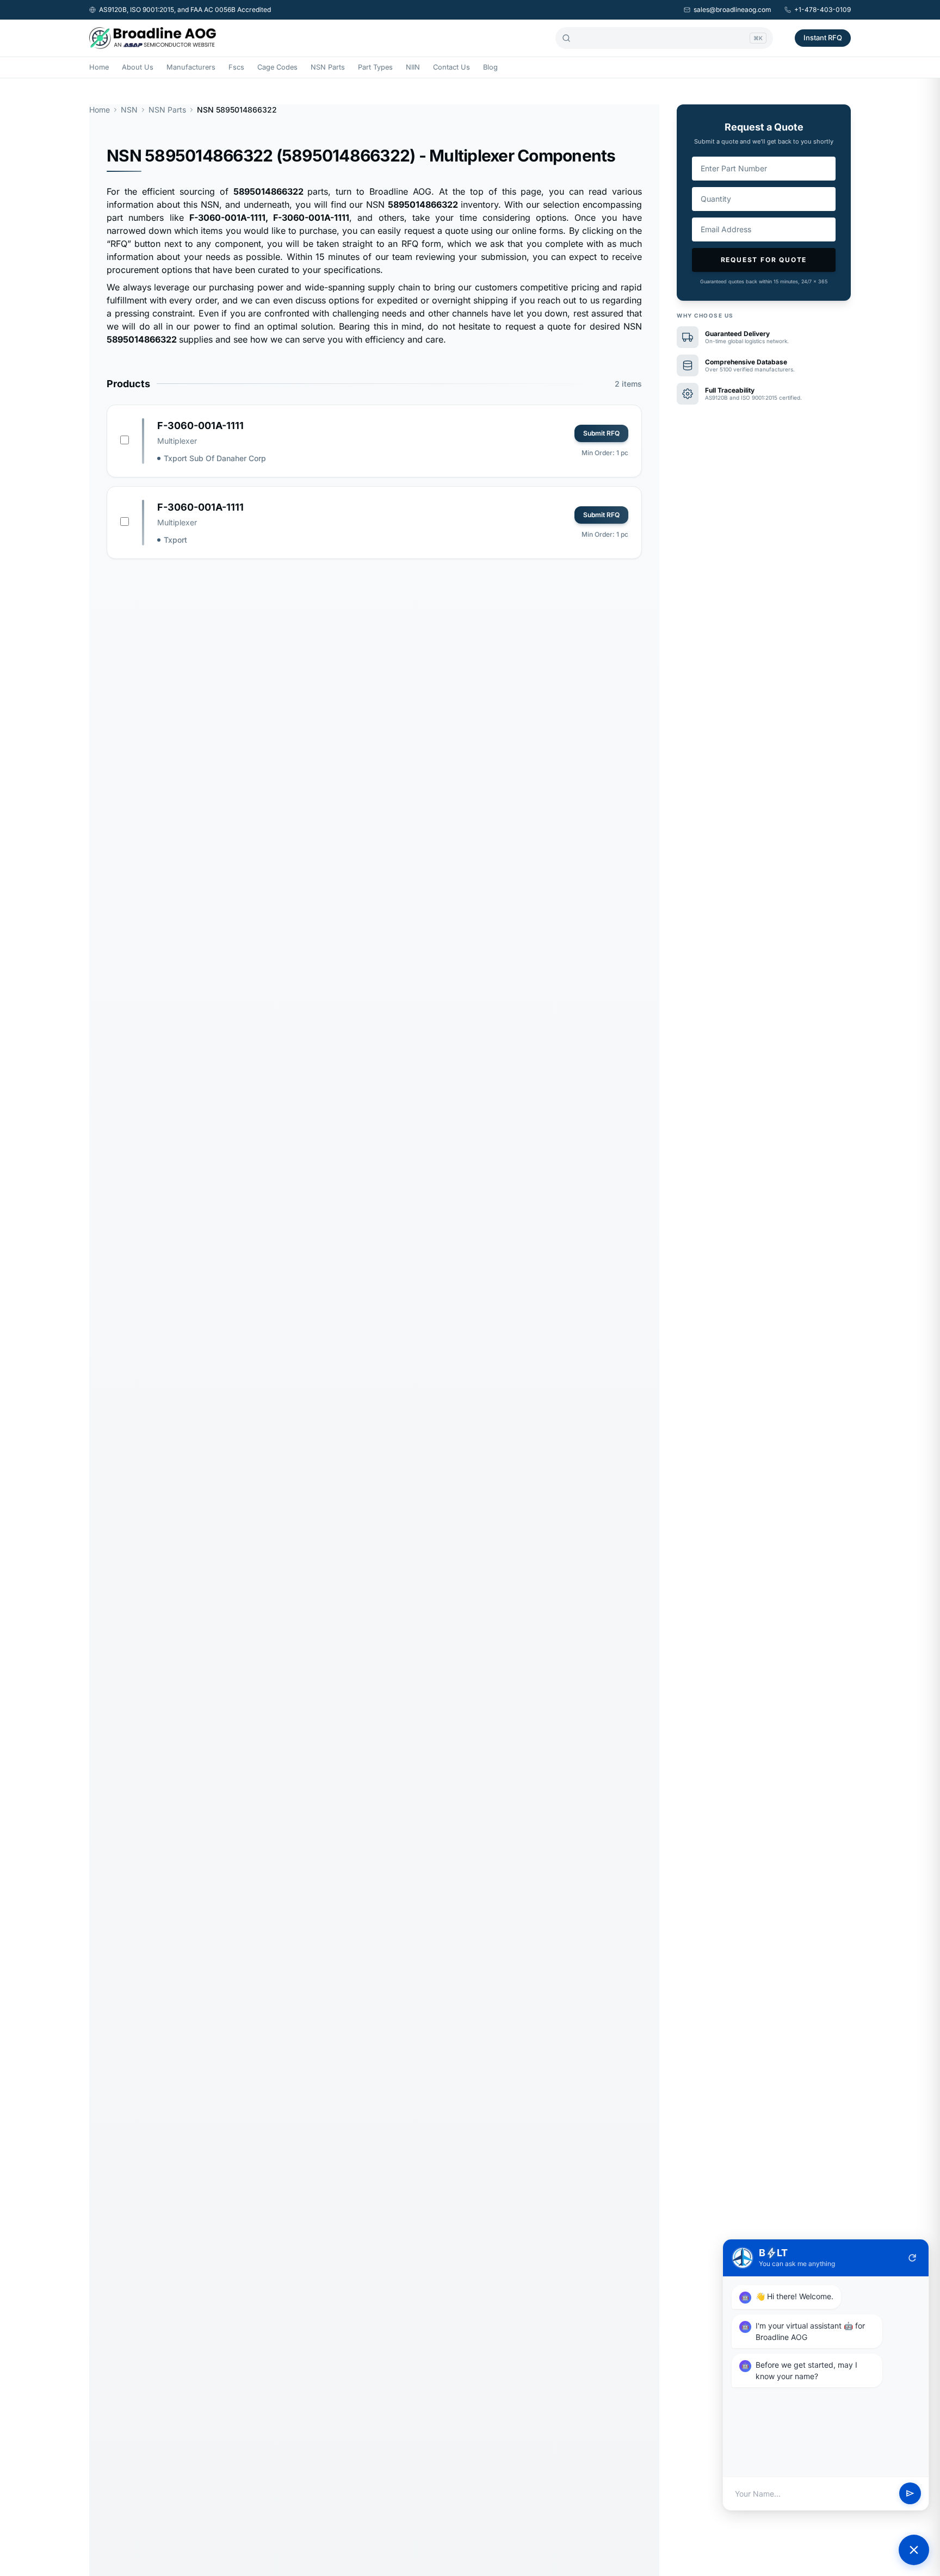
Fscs (236, 67)
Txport (175, 540)
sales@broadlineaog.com (732, 10)
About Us (138, 67)
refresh (912, 2258)
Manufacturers (191, 67)
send (910, 2494)
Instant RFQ (823, 38)
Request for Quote (764, 260)
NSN (129, 110)
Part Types (375, 67)
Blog (490, 67)
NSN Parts (328, 67)
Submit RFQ (601, 433)
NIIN (413, 67)
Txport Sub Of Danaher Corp (215, 458)
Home (99, 67)
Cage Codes (277, 67)
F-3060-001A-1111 (200, 426)
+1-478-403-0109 (822, 10)
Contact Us (452, 67)
